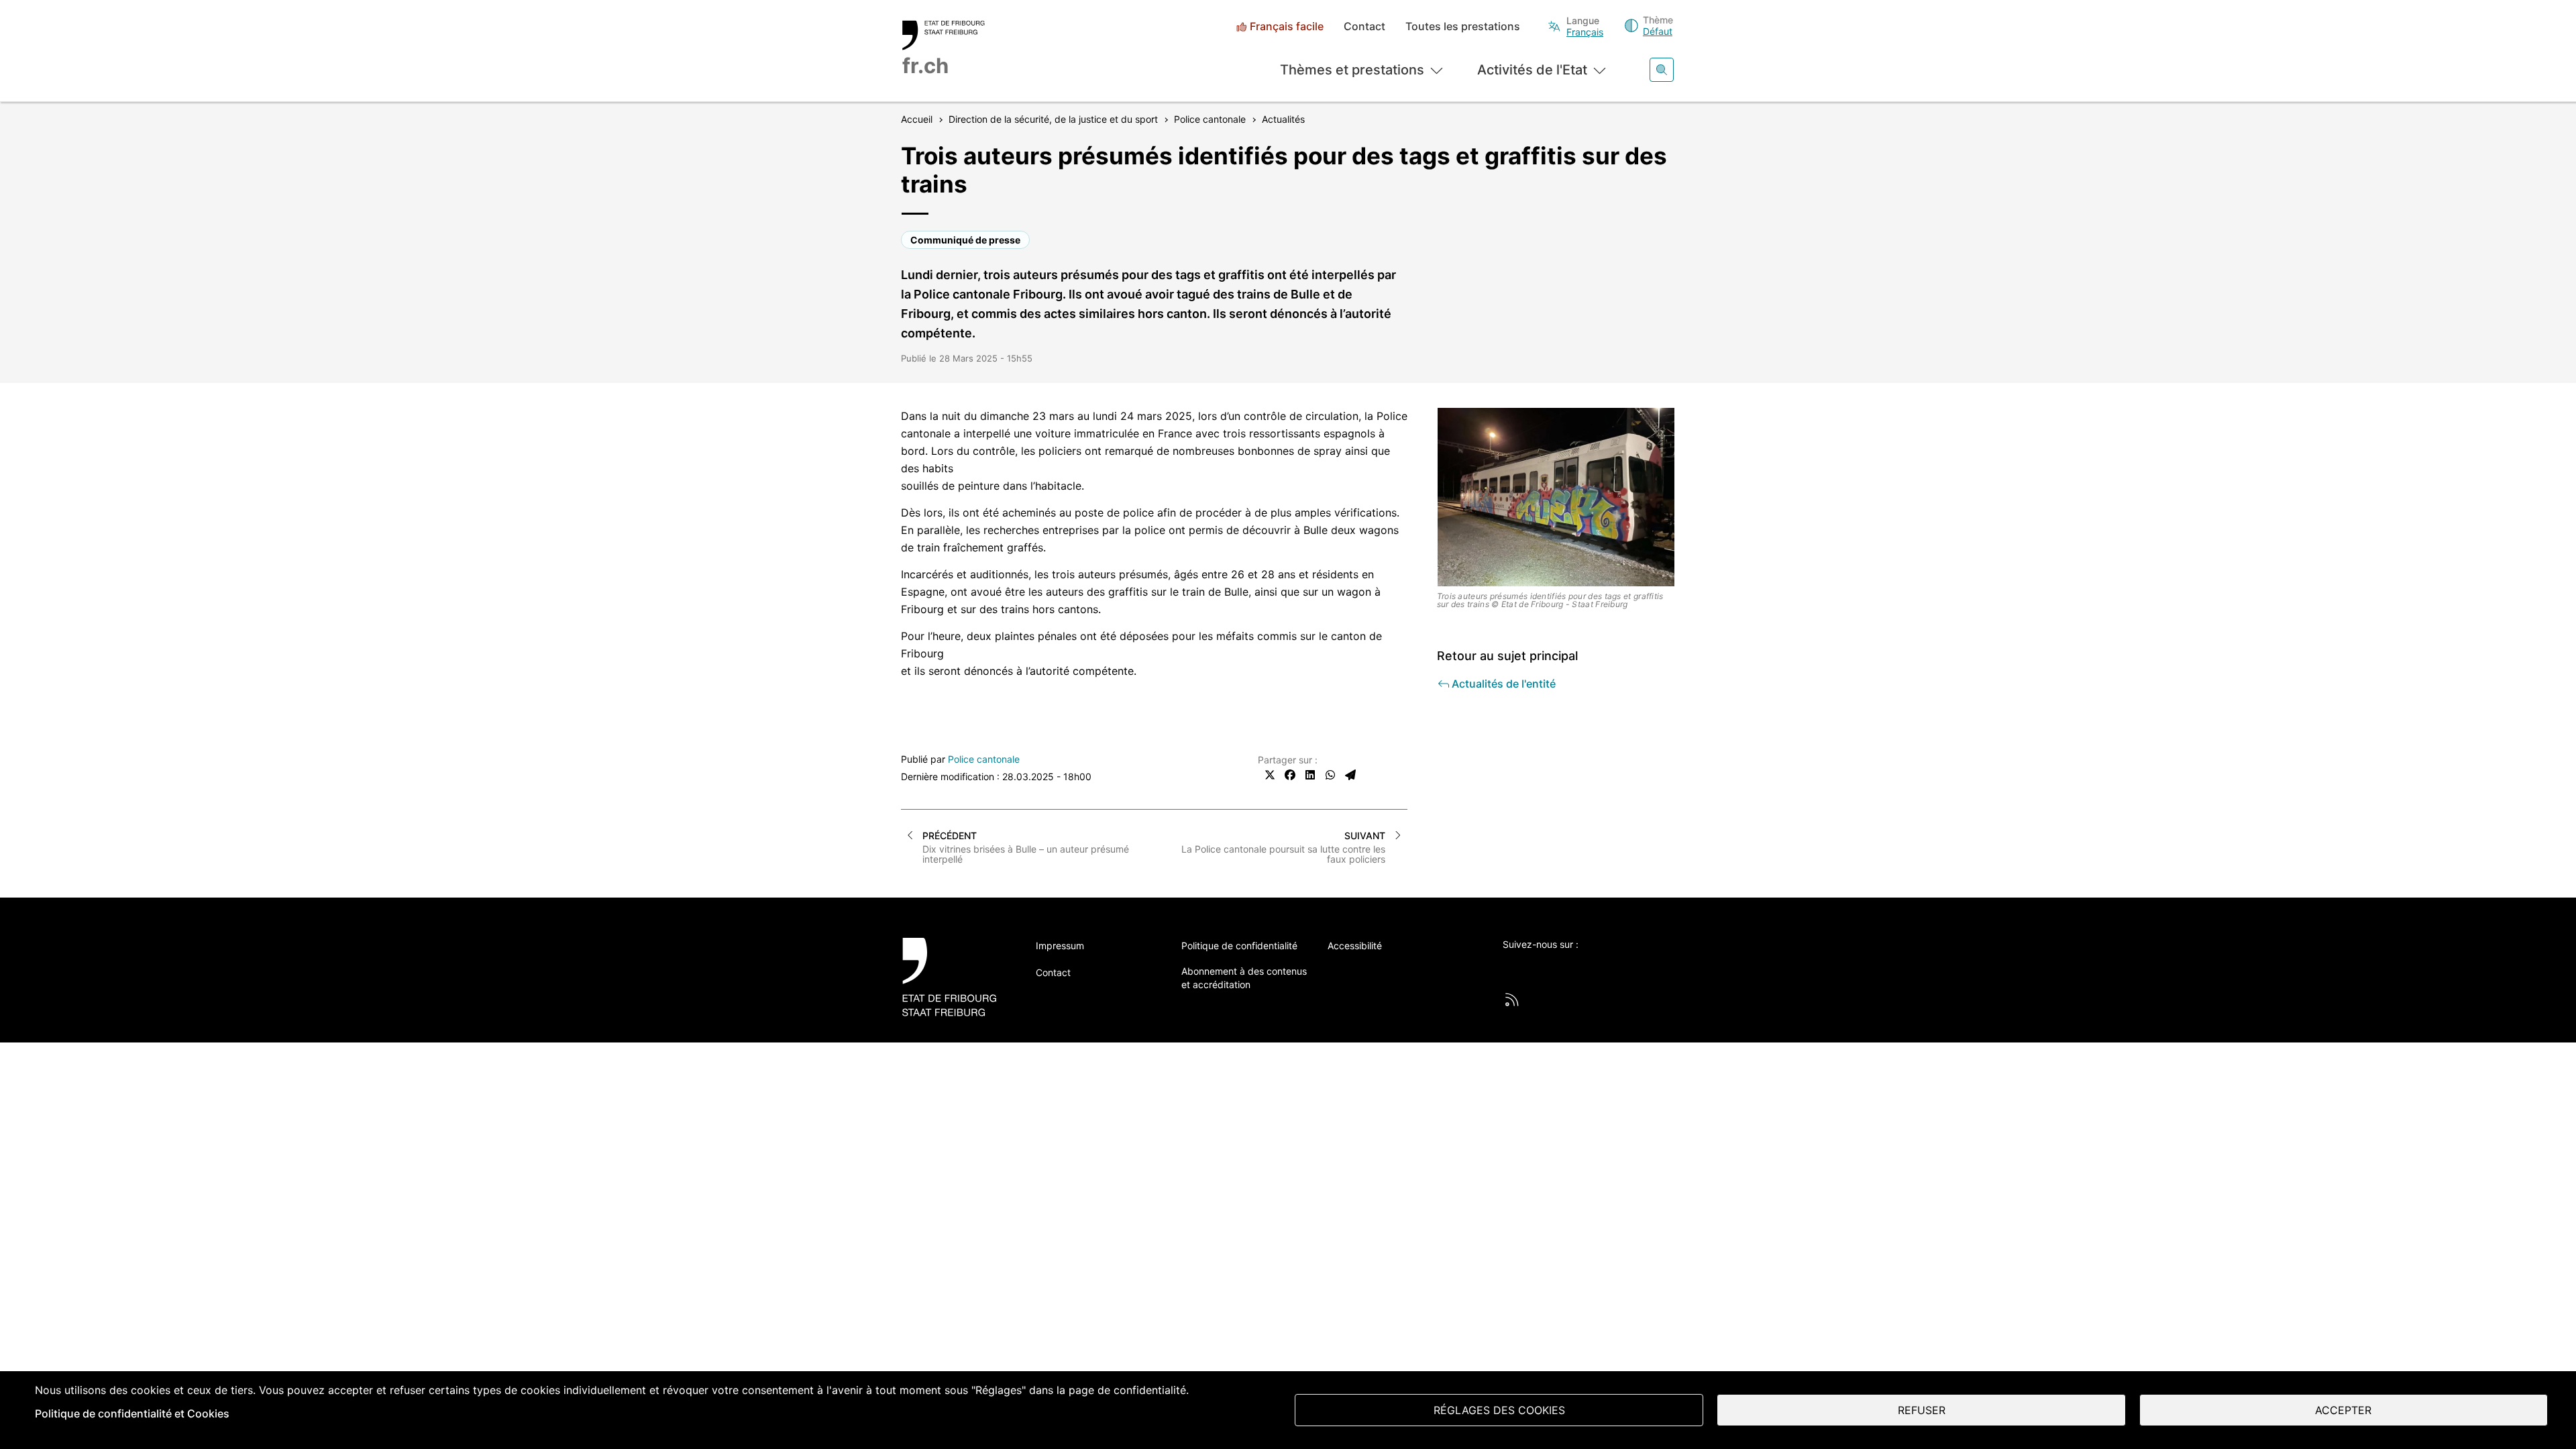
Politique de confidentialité (1239, 946)
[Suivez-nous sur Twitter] (1510, 967)
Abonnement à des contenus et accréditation (1244, 978)
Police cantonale (984, 759)
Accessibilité (1355, 946)
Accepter (2343, 1410)
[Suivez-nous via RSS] (1512, 1000)
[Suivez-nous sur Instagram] (1621, 967)
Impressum (1060, 946)
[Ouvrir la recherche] (1662, 70)
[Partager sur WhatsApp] (1330, 775)
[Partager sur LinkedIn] (1310, 775)
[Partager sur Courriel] (1350, 775)
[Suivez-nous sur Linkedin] (1584, 967)
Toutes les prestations (1463, 26)
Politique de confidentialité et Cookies (132, 1413)
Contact (1364, 26)
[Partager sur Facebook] (1290, 775)
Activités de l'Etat (1532, 70)
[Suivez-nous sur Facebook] (1547, 967)
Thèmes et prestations (1352, 70)
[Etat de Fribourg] (954, 977)
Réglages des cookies (1499, 1410)
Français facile (1287, 26)
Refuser (1922, 1410)
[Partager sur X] (1270, 775)
